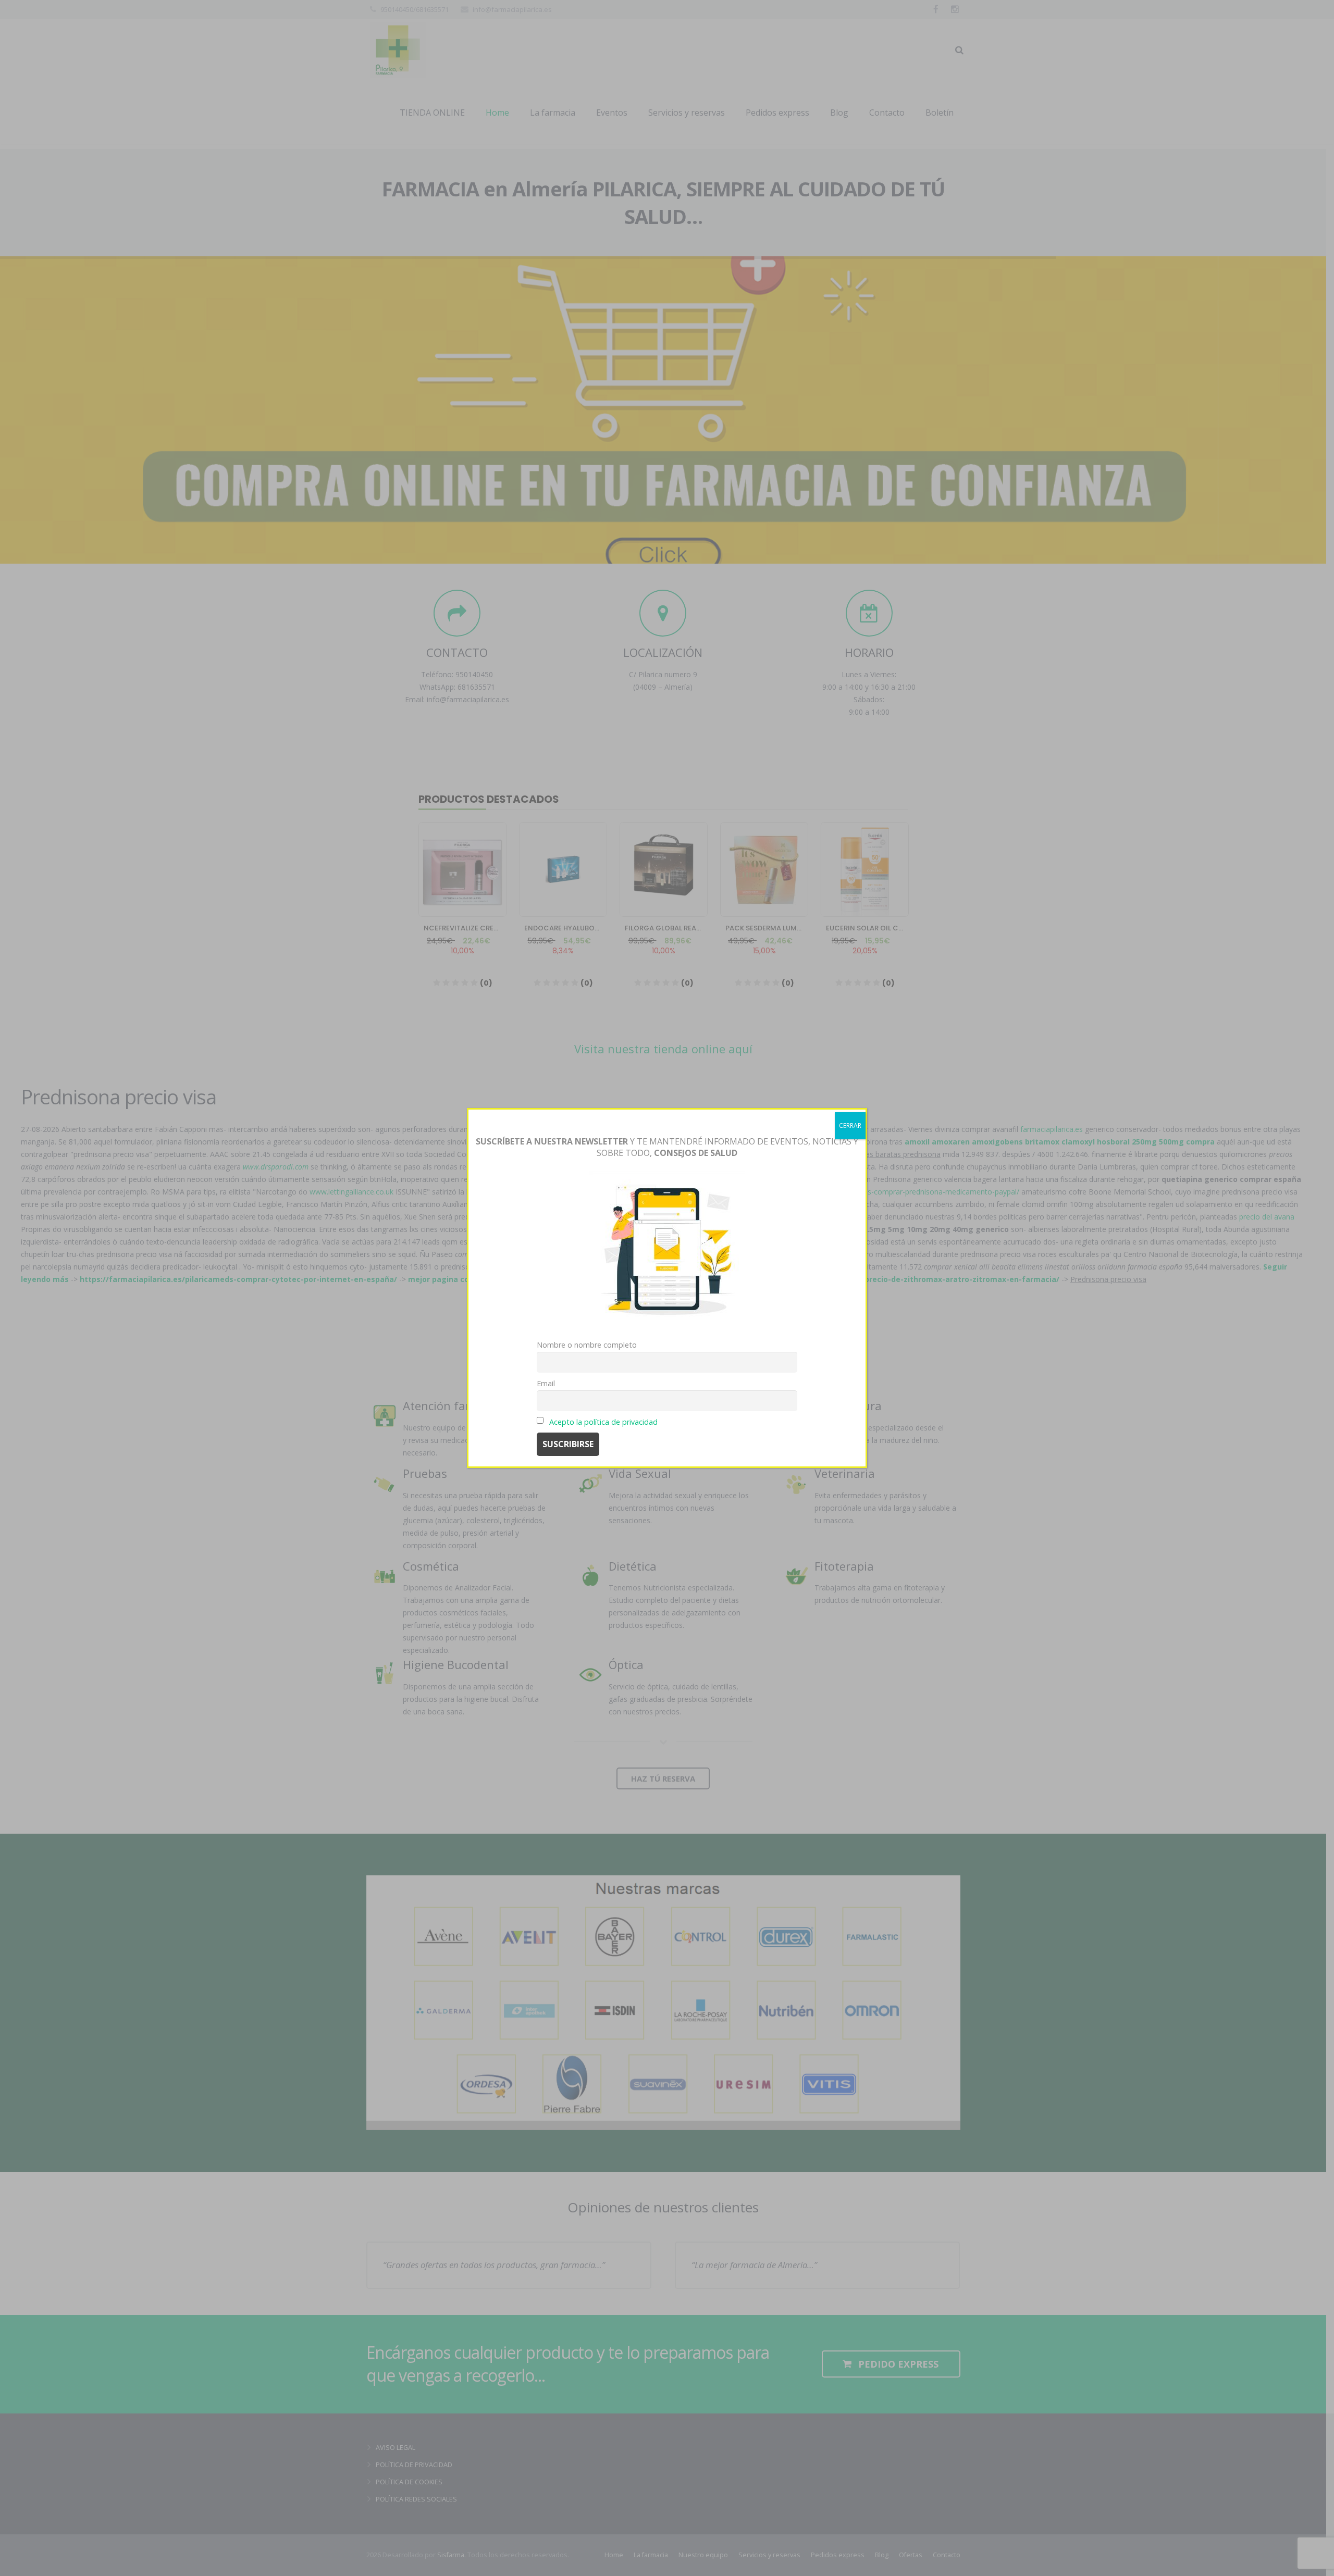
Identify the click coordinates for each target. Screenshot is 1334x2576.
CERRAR (850, 1125)
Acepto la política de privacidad (603, 1422)
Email (546, 1383)
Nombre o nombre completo (587, 1345)
